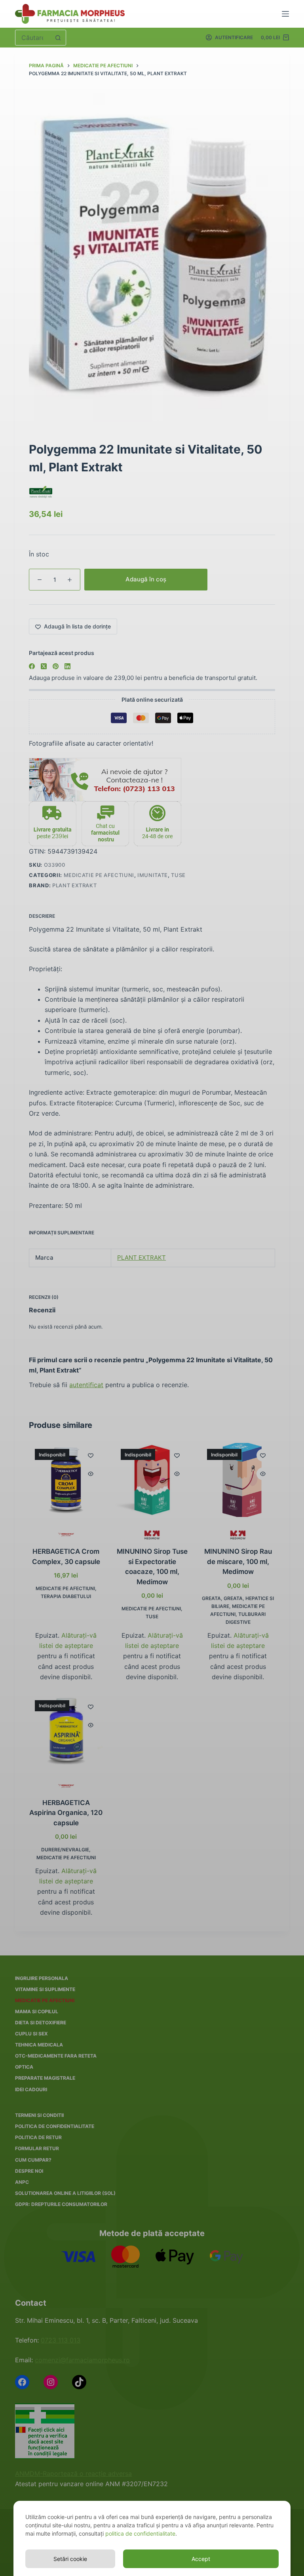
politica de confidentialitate (140, 2533)
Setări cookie (70, 2559)
